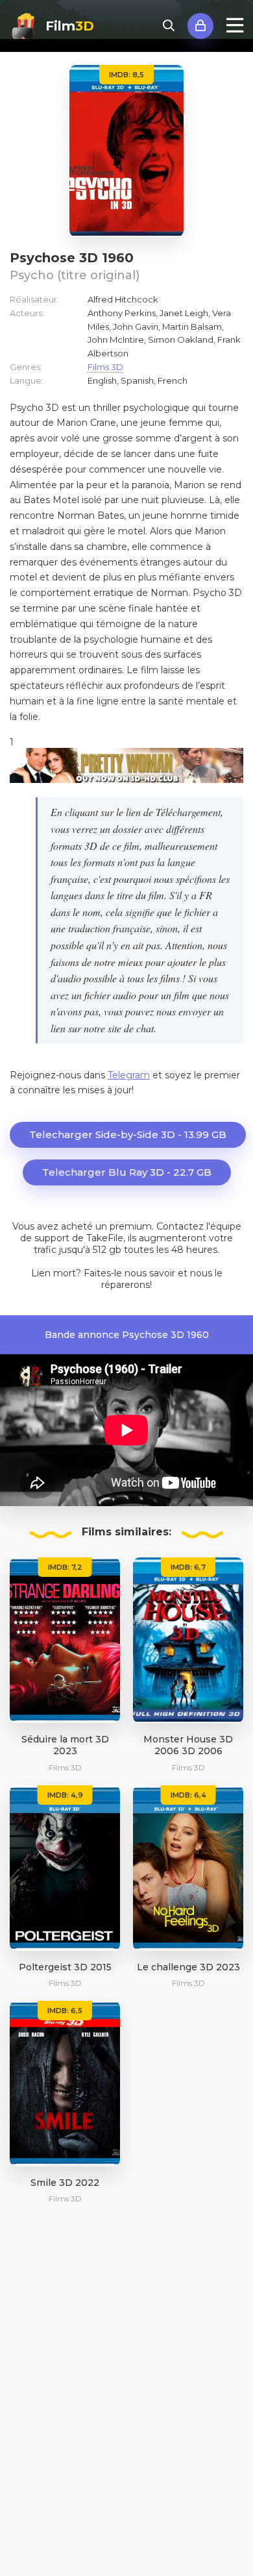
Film (70, 26)
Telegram (129, 1075)
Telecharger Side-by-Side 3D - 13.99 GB (128, 1134)
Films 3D (105, 367)
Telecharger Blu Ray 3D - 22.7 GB (127, 1172)
